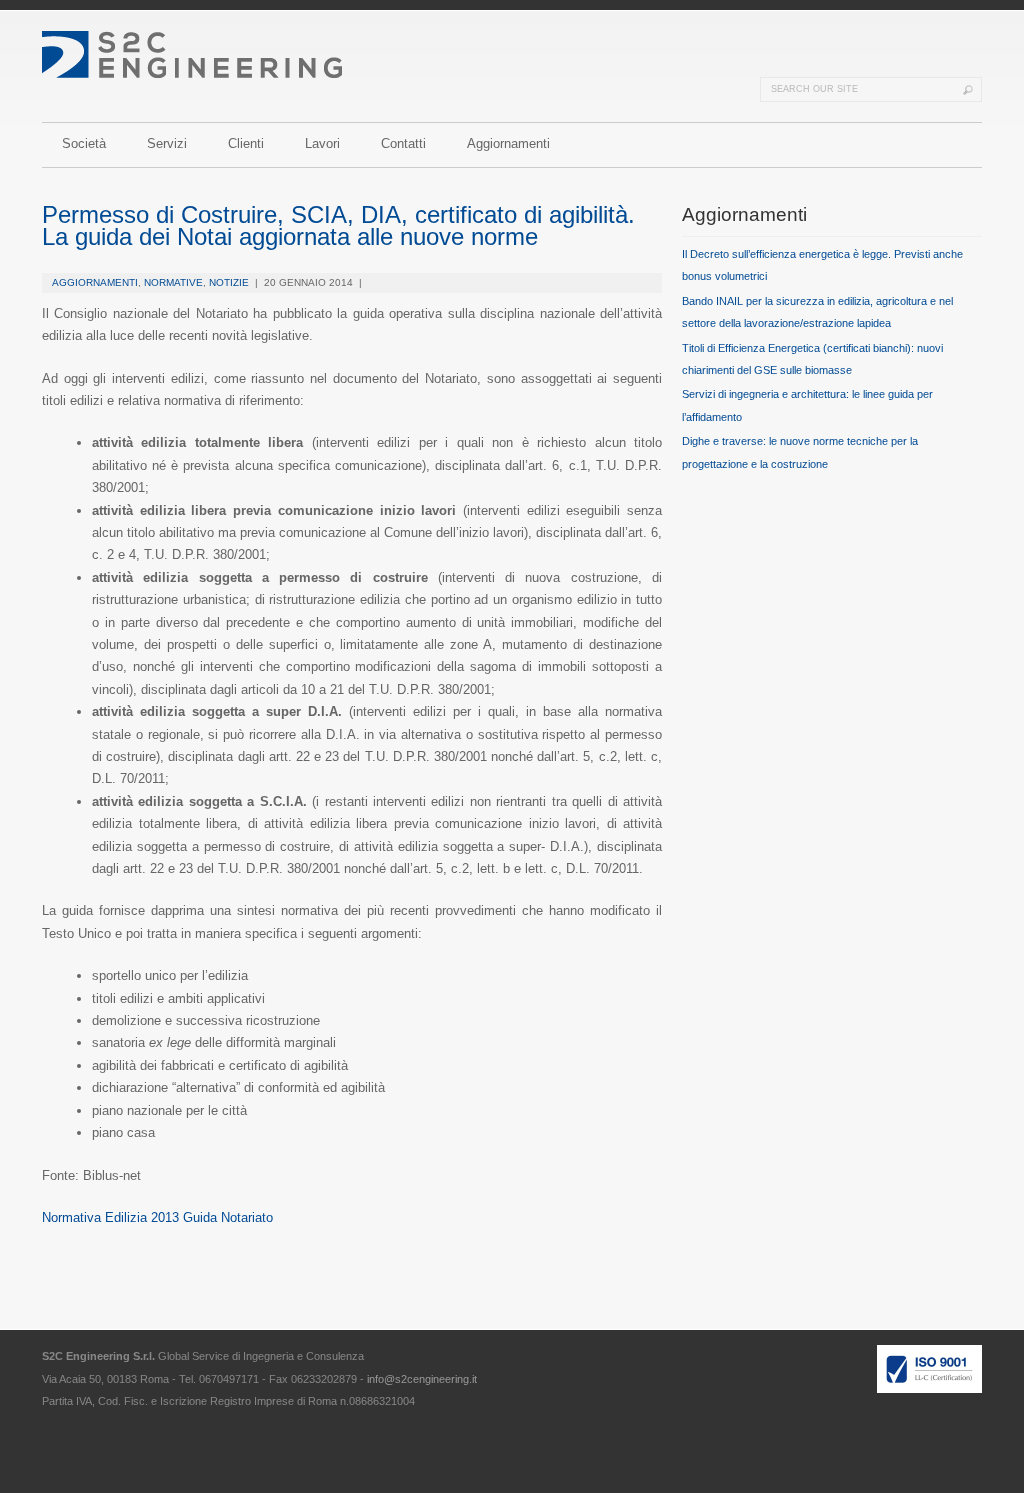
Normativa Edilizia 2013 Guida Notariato (157, 1217)
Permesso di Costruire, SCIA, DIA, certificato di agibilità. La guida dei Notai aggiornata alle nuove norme (338, 225)
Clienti (246, 143)
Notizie (229, 282)
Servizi (167, 143)
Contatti (403, 143)
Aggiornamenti (508, 143)
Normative (173, 282)
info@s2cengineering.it (422, 1379)
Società (84, 143)
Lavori (322, 143)
